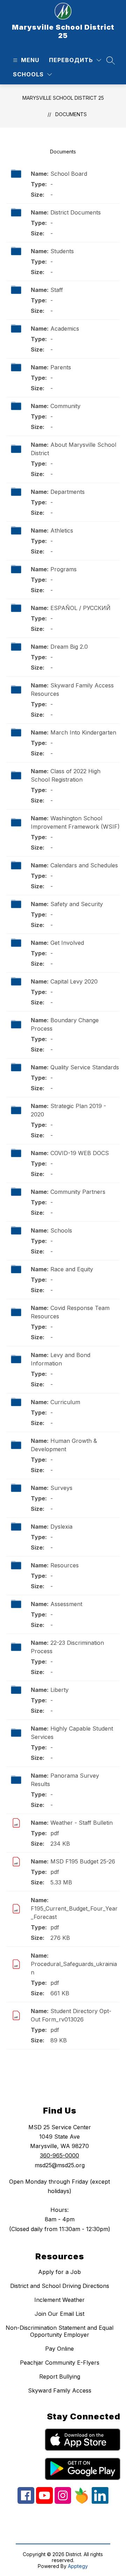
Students (62, 251)
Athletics (62, 530)
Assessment (66, 1604)
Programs (64, 569)
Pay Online (59, 2349)
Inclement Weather (59, 2300)
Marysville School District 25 (63, 98)
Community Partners (78, 1192)
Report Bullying (60, 2377)
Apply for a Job (59, 2272)
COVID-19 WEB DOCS (80, 1153)
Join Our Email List (59, 2314)
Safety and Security (77, 904)
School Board (69, 174)
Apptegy (78, 2566)
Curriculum (65, 1402)
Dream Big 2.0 (69, 647)
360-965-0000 (59, 2155)
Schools (61, 1230)
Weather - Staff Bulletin (82, 1823)
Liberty (59, 1690)
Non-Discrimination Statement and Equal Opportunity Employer (59, 2331)
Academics (65, 329)
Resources (65, 1565)
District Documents (76, 212)
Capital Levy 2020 (74, 981)
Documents (71, 114)
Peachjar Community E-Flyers (60, 2363)
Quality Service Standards (85, 1067)
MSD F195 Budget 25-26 (83, 1861)
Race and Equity (72, 1269)
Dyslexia (61, 1527)
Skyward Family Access (60, 2390)
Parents (61, 367)
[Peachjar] (81, 2502)
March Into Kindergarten (83, 732)
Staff (57, 290)
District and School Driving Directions (60, 2286)
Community (65, 406)
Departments (68, 492)
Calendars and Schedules (84, 865)
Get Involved (67, 943)
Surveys (61, 1488)
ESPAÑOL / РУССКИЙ (80, 608)
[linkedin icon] (100, 2502)
